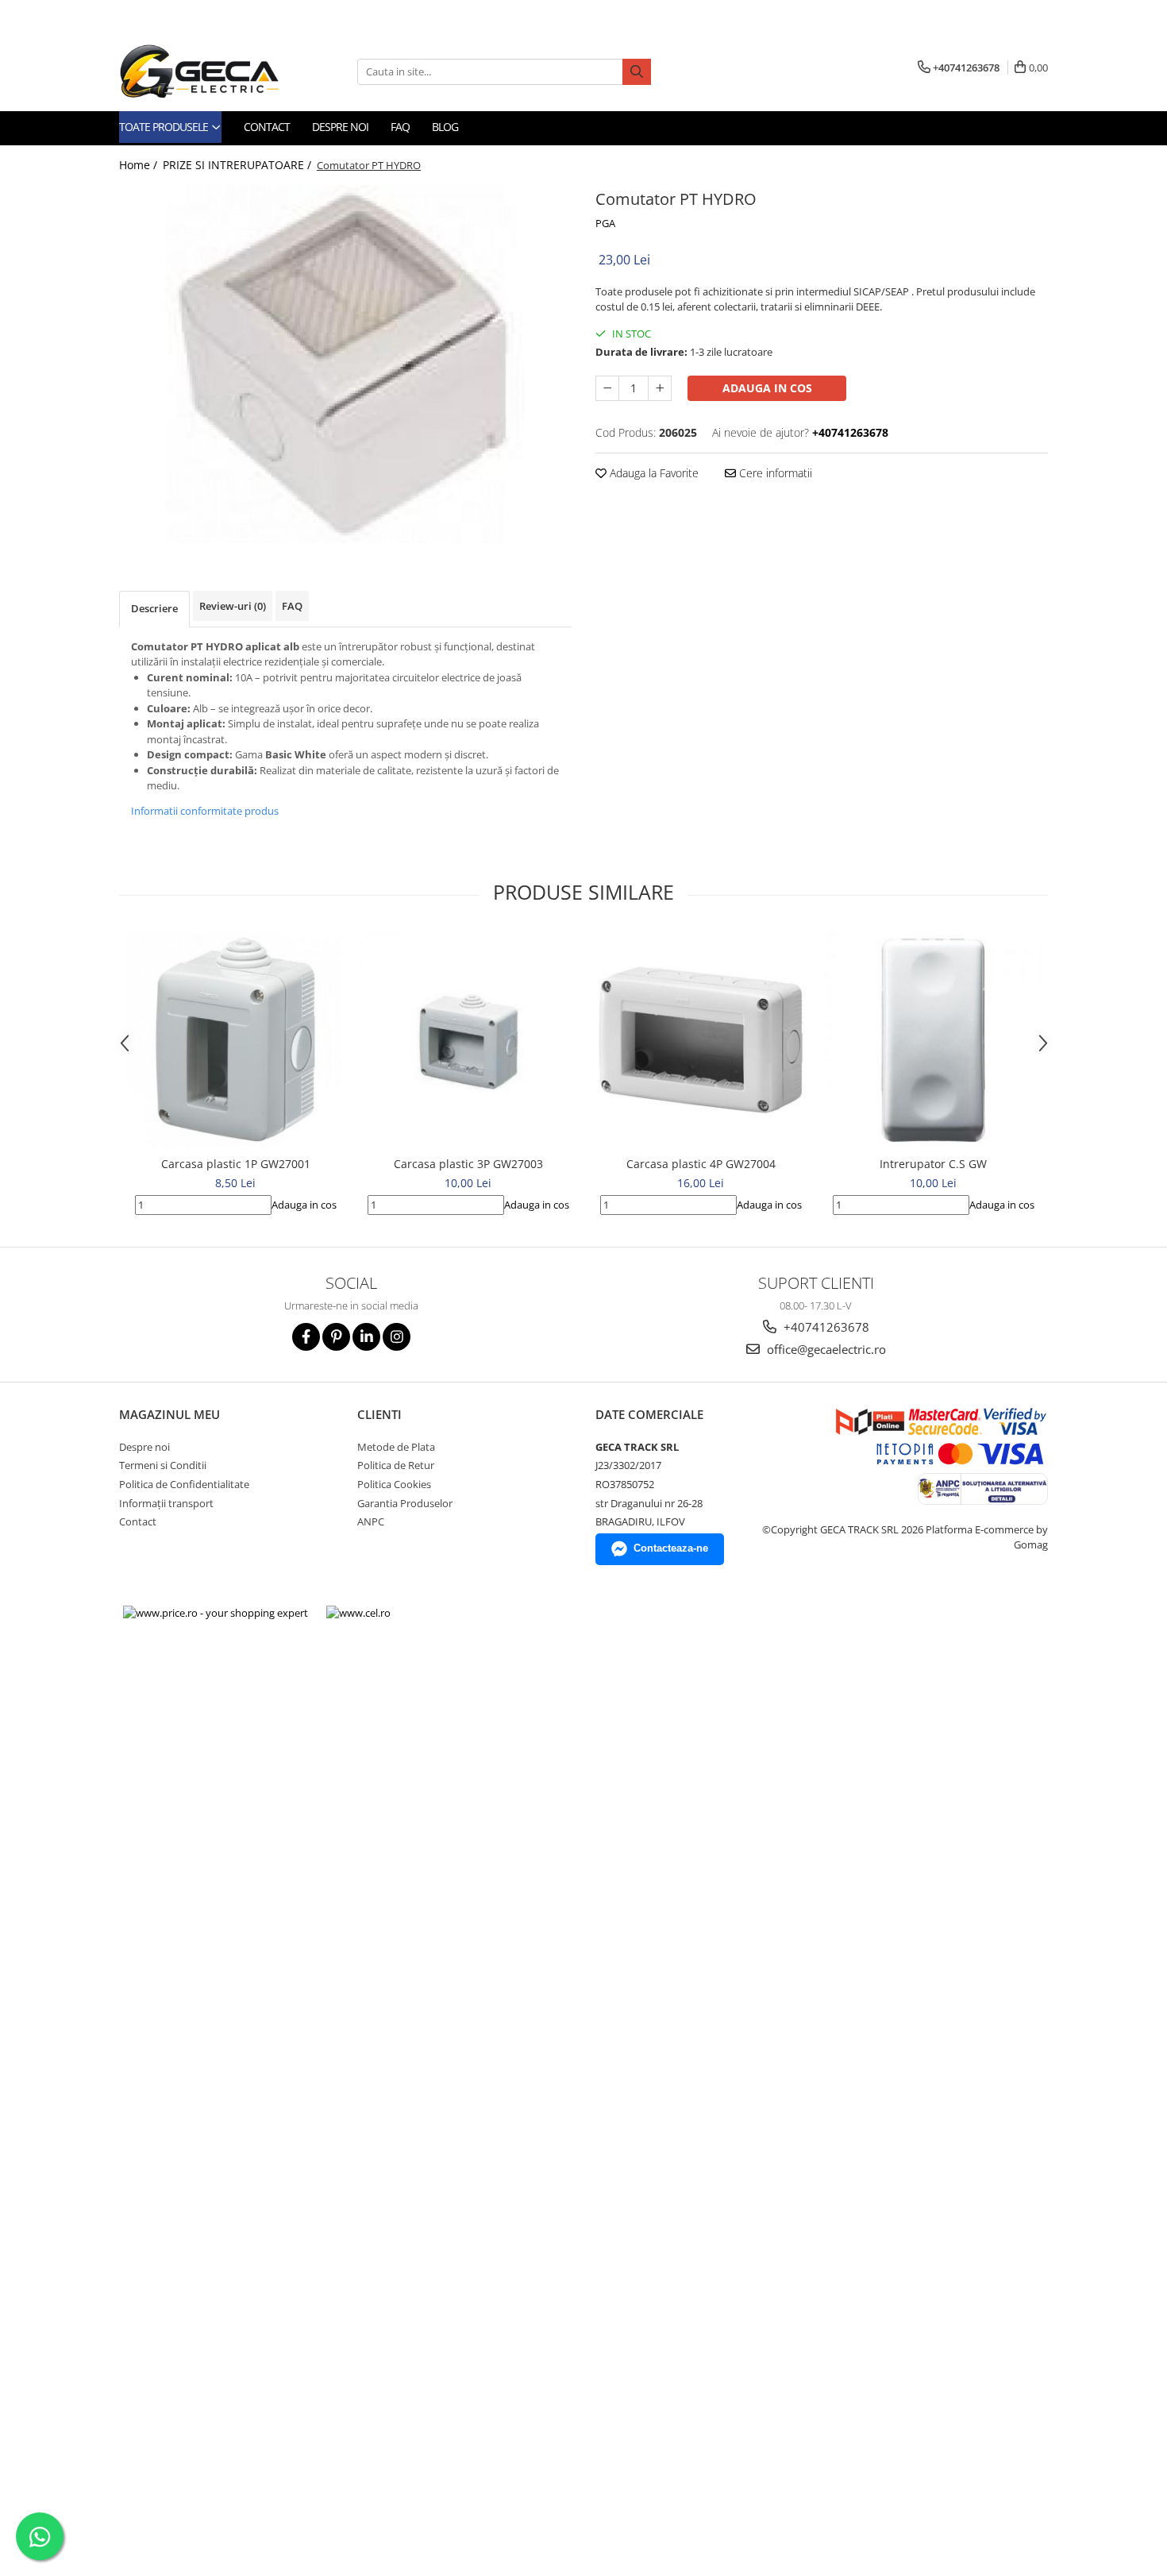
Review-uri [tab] (233, 606)
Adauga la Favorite (653, 473)
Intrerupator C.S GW (933, 1164)
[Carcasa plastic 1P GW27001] (235, 1040)
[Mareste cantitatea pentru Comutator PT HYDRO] (660, 388)
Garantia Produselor (405, 1503)
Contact (267, 127)
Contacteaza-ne (671, 1548)
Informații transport (166, 1503)
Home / (140, 165)
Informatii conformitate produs (205, 811)
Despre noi (340, 127)
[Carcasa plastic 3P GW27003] (468, 1040)
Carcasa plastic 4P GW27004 (701, 1164)
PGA (605, 223)
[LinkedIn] (366, 1337)
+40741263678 (825, 1327)
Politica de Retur (396, 1465)
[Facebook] (306, 1337)
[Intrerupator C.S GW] (933, 1040)
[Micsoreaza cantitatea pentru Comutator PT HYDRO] (607, 388)
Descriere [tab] (154, 608)
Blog (445, 127)
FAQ (400, 127)
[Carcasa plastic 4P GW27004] (701, 1039)
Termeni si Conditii (163, 1465)
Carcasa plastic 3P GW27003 (468, 1164)
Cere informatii (774, 473)
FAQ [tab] (292, 606)
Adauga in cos (767, 388)
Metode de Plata (396, 1447)
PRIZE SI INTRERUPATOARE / (239, 165)
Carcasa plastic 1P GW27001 (236, 1164)
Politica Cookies (394, 1484)
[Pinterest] (336, 1337)
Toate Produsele (165, 127)
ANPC (371, 1521)
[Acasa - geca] (218, 71)
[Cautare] (637, 72)
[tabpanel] (345, 364)
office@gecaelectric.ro (825, 1349)
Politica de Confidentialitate (184, 1484)
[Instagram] (397, 1337)
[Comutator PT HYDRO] (345, 364)
